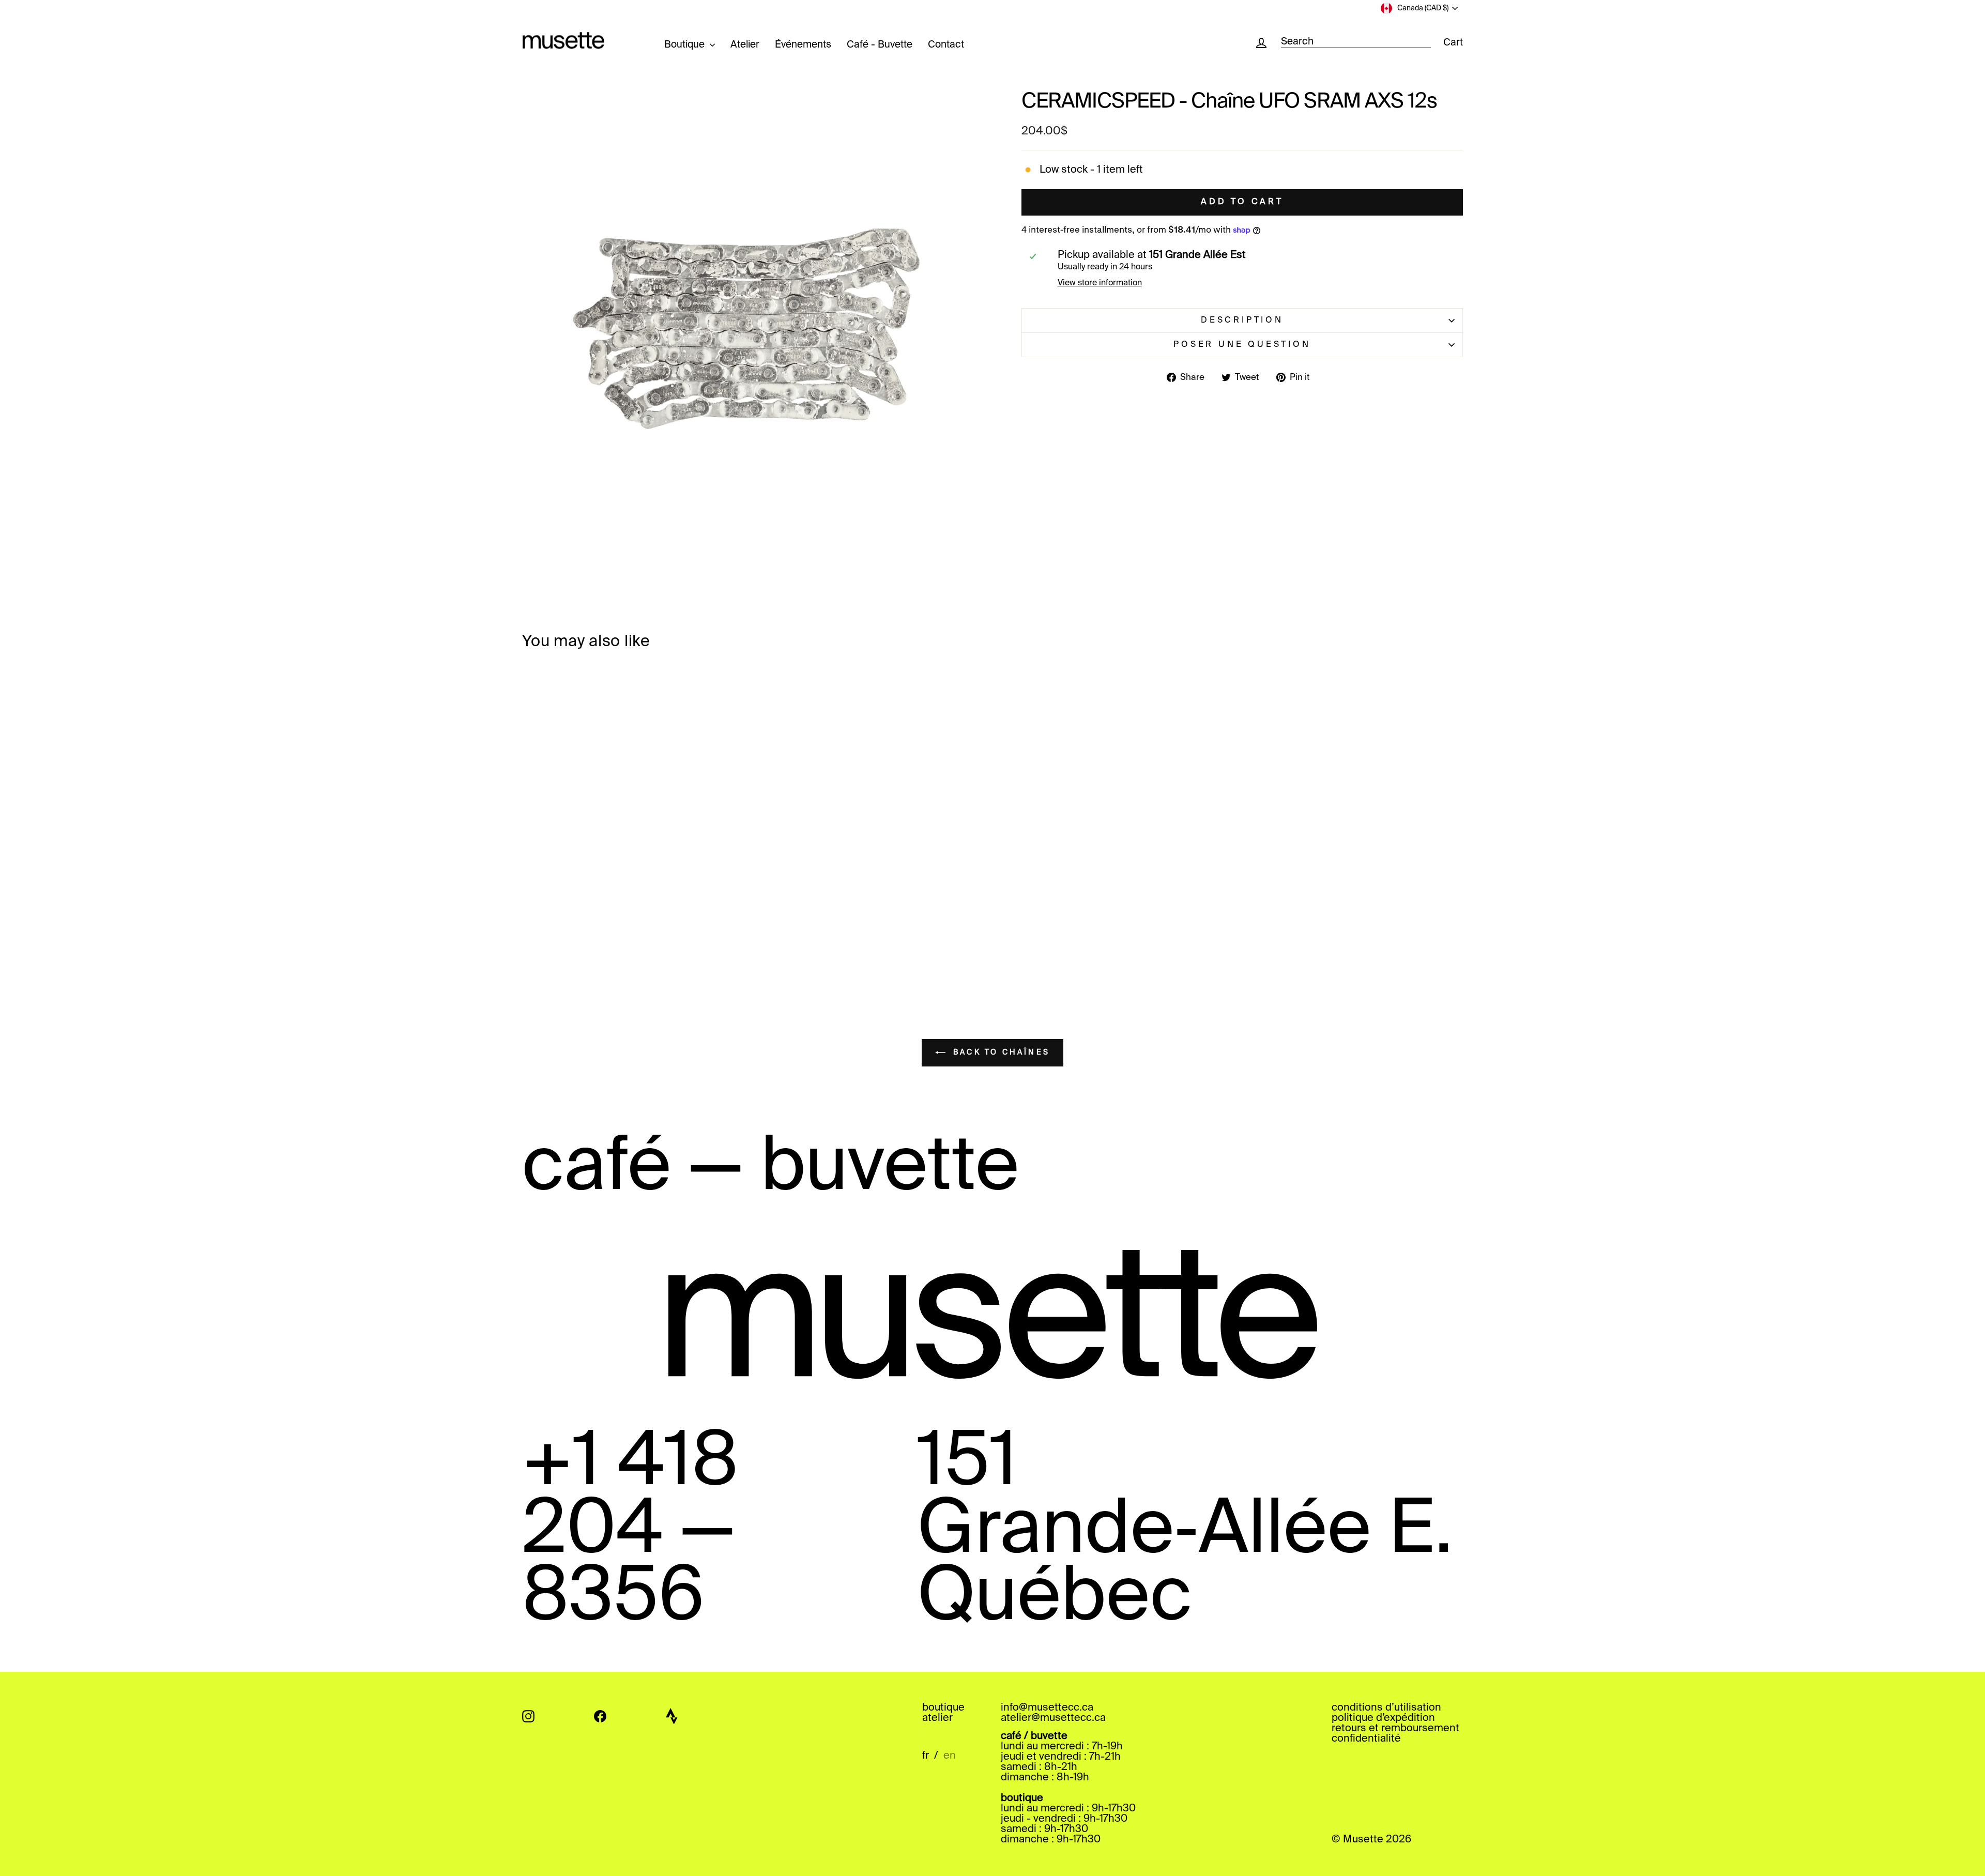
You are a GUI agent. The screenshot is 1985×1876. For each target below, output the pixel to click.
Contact (946, 45)
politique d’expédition (1383, 1718)
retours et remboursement (1395, 1729)
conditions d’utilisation (1386, 1708)
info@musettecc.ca (1047, 1708)
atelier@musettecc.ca (1053, 1718)
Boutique (686, 45)
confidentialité (1366, 1739)
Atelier (745, 45)
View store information (1100, 283)
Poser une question (1242, 345)
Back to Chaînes (1000, 1053)
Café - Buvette (880, 45)
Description (1242, 321)
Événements (803, 45)
